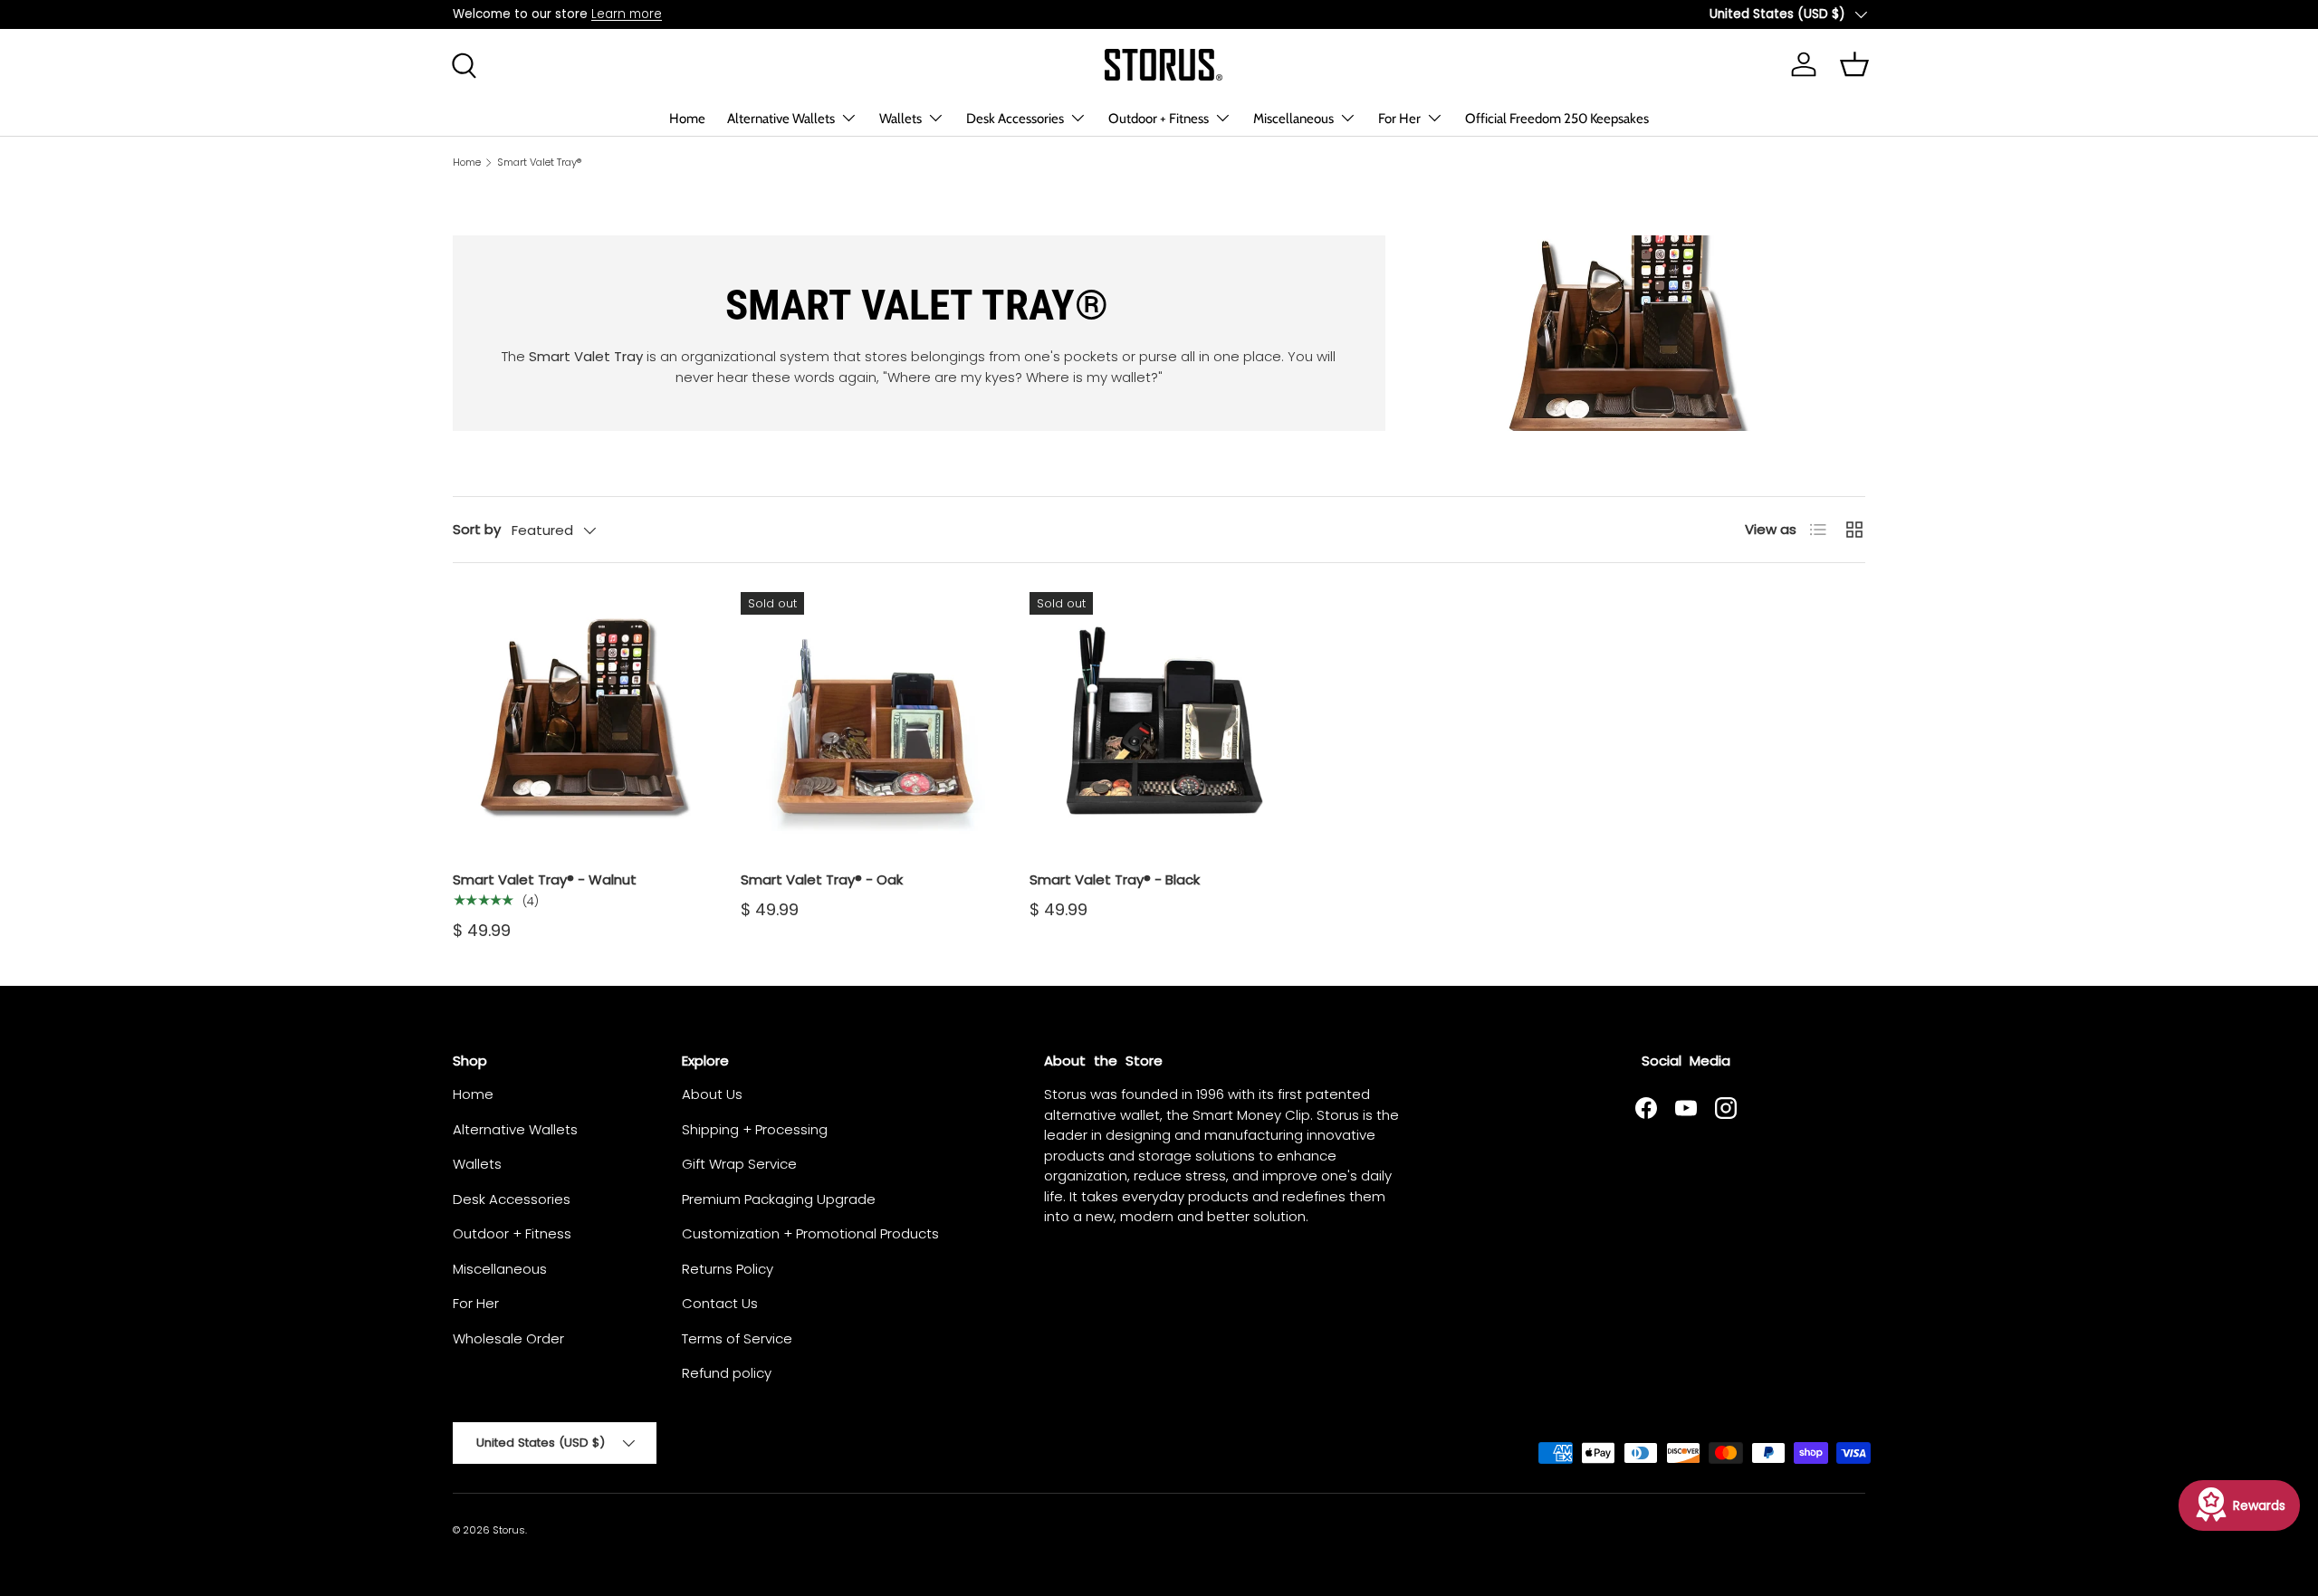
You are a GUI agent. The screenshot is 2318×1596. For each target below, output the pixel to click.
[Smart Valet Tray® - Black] (1159, 722)
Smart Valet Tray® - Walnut (545, 879)
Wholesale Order (508, 1338)
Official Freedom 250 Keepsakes (1557, 119)
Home (687, 119)
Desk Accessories (1015, 119)
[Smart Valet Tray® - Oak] (870, 722)
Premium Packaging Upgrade (779, 1199)
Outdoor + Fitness (1159, 119)
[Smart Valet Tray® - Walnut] (582, 722)
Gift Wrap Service (739, 1164)
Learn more (627, 14)
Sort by (477, 529)
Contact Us (720, 1303)
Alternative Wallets (781, 119)
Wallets (900, 119)
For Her (1399, 119)
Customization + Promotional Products (810, 1233)
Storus (509, 1530)
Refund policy (727, 1373)
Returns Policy (728, 1269)
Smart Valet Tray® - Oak (822, 879)
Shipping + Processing (755, 1129)
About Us (712, 1094)
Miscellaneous (1293, 119)
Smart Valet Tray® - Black (1115, 879)
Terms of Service (737, 1338)
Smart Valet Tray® (539, 162)
